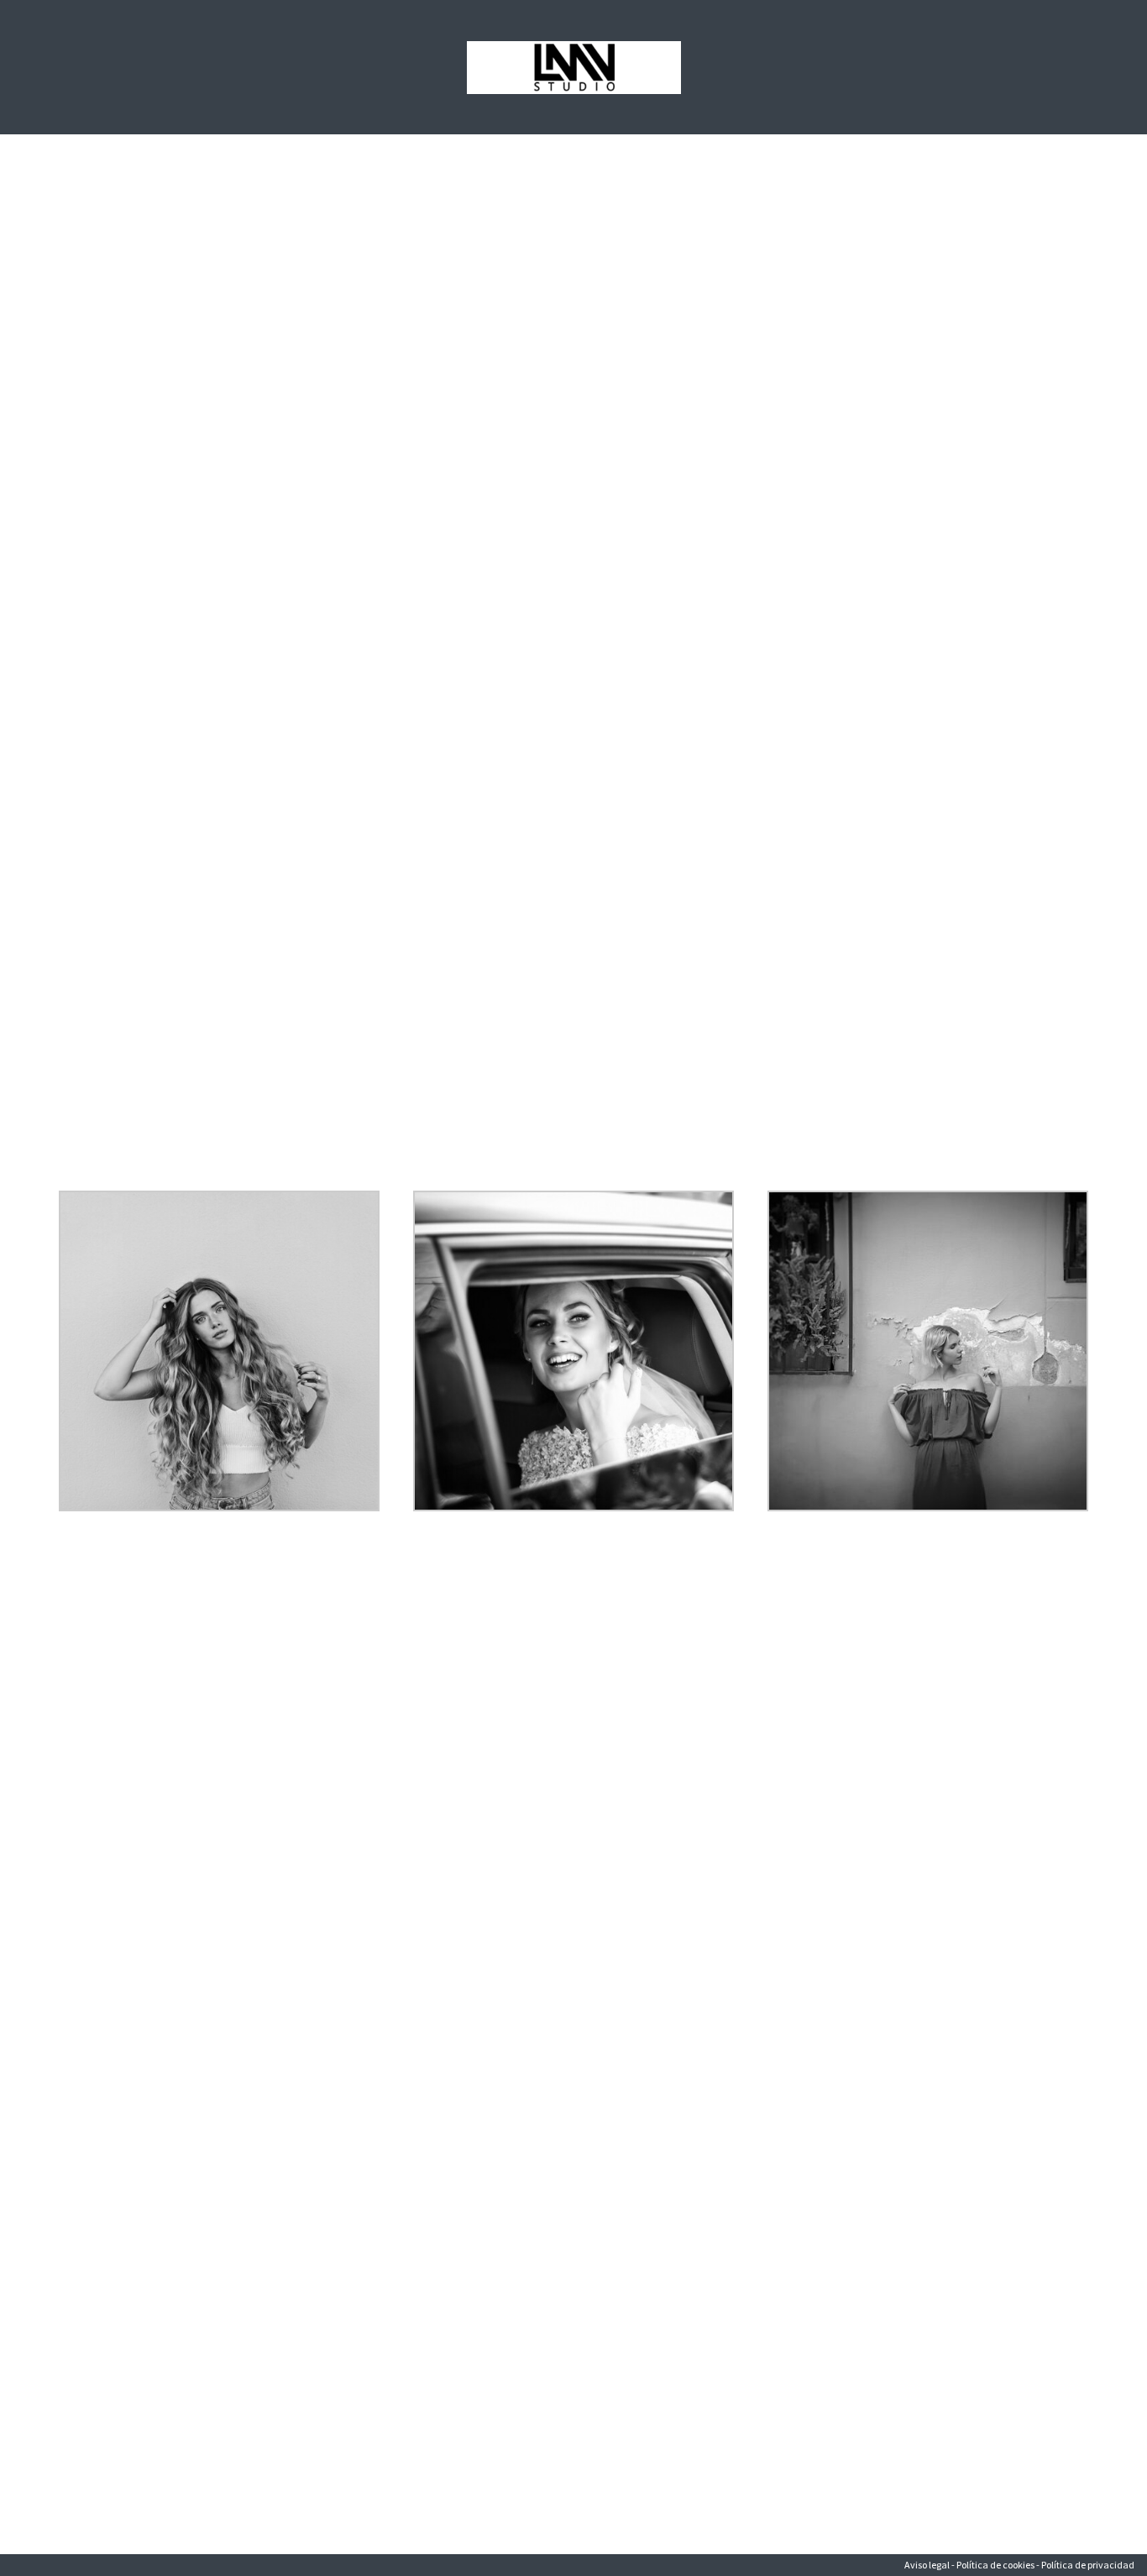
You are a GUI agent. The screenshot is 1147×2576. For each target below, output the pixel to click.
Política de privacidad (1088, 2565)
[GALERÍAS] (573, 1197)
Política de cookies (995, 2565)
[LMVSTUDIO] (574, 68)
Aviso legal (927, 2565)
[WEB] (219, 1197)
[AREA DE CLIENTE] (928, 1197)
